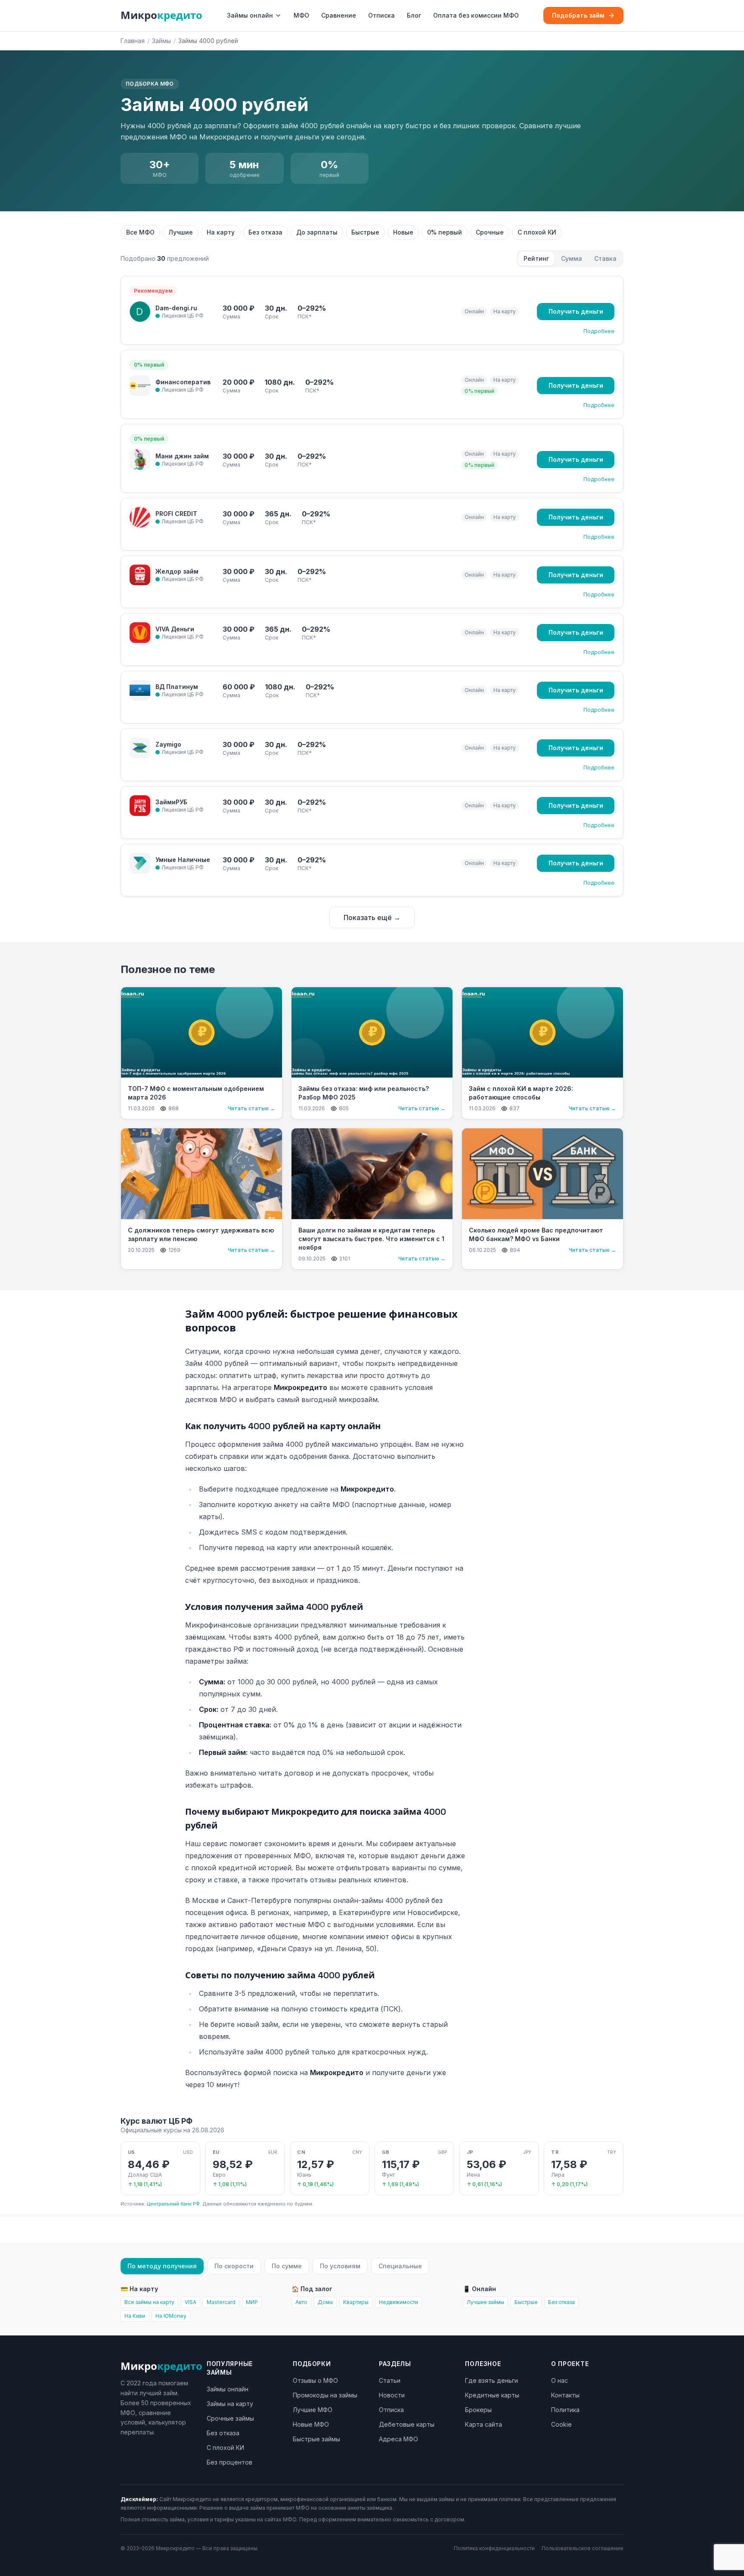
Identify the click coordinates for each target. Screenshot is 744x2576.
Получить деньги (576, 311)
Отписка (381, 15)
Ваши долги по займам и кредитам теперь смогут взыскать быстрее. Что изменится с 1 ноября (371, 1239)
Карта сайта (484, 2424)
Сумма (572, 258)
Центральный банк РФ (173, 2204)
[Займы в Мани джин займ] (140, 460)
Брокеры (478, 2410)
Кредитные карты (492, 2395)
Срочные (490, 232)
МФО (301, 15)
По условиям (340, 2266)
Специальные (400, 2266)
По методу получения (162, 2266)
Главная (133, 41)
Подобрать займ (578, 15)
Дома (325, 2302)
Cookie (561, 2424)
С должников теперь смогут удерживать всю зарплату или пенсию (201, 1234)
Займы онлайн (250, 15)
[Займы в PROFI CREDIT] (140, 517)
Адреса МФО (398, 2439)
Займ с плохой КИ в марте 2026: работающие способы (521, 1093)
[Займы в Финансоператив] (140, 386)
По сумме (287, 2266)
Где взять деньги (491, 2380)
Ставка (605, 258)
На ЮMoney (171, 2316)
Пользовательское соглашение (583, 2548)
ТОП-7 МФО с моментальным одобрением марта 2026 (196, 1093)
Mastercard (221, 2302)
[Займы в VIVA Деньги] (140, 633)
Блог (414, 15)
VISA (191, 2302)
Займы (161, 41)
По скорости (234, 2266)
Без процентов (229, 2462)
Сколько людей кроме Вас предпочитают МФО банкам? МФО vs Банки (536, 1234)
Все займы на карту (149, 2302)
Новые (403, 232)
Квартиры (356, 2302)
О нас (560, 2380)
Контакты (565, 2395)
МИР (252, 2302)
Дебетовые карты (407, 2424)
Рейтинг (536, 258)
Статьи (390, 2380)
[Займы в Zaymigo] (140, 748)
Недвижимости (398, 2302)
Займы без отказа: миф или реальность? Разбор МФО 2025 (364, 1093)
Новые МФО (311, 2424)
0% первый (445, 232)
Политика (565, 2410)
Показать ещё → (372, 917)
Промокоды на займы (325, 2395)
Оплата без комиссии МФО (476, 15)
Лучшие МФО (313, 2410)
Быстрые (365, 232)
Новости (392, 2395)
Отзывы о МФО (315, 2380)
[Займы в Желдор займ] (140, 575)
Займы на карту (230, 2404)
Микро (161, 15)
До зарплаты (317, 232)
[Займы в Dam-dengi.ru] (140, 312)
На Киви (135, 2316)
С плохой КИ (537, 232)
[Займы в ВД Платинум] (140, 690)
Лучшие (181, 232)
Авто (301, 2302)
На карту (221, 232)
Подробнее (599, 331)
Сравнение (339, 15)
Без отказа (265, 232)
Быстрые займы (316, 2439)
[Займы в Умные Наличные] (140, 863)
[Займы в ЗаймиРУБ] (140, 806)
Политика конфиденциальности (494, 2548)
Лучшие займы (485, 2302)
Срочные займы (230, 2418)
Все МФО (140, 232)
